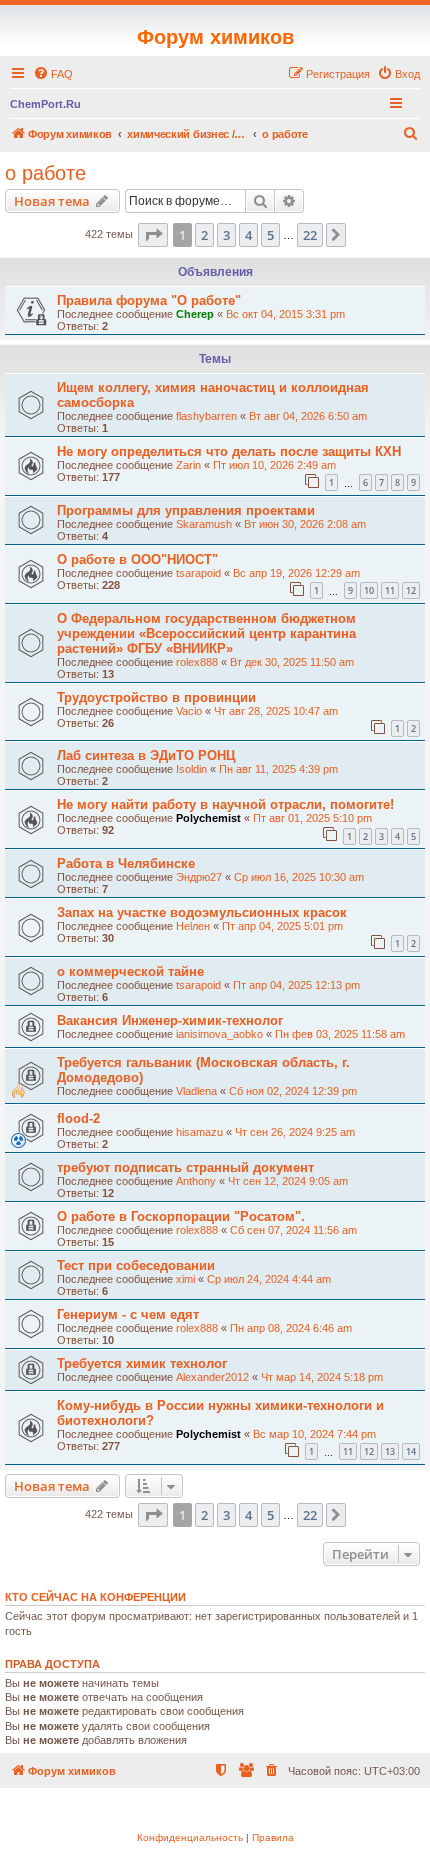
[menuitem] (53, 74)
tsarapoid (198, 573)
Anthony (196, 1181)
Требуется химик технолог (142, 1363)
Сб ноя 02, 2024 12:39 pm (293, 1091)
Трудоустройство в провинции (156, 697)
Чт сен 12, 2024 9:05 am (288, 1181)
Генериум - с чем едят (128, 1314)
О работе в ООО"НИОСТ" (137, 559)
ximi (185, 1279)
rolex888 (197, 662)
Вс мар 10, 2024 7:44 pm (314, 1434)
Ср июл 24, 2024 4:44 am (269, 1279)
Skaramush (204, 524)
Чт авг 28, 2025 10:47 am (276, 711)
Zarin (188, 465)
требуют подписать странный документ (185, 1167)
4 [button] (248, 235)
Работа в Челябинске (126, 863)
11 (390, 590)
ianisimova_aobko (219, 1034)
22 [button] (310, 235)
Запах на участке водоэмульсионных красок (202, 912)
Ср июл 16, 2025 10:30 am (299, 877)
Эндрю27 (199, 877)
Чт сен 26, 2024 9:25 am (295, 1132)
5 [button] (270, 235)
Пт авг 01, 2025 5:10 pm (312, 818)
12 (411, 590)
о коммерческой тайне (130, 971)
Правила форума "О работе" (149, 300)
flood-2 (78, 1118)
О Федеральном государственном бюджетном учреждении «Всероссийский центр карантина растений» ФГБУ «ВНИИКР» (206, 633)
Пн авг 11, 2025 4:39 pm (278, 769)
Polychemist (208, 818)
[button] (153, 235)
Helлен (193, 926)
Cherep (195, 314)
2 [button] (204, 235)
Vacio (189, 711)
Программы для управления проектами (186, 510)
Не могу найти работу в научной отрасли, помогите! (225, 804)
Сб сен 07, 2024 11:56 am (293, 1230)
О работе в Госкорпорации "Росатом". (181, 1216)
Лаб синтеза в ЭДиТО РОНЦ (146, 755)
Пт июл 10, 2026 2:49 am (274, 465)
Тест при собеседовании (136, 1265)
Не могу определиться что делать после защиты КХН (229, 451)
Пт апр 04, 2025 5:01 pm (282, 926)
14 (411, 1451)
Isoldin (191, 769)
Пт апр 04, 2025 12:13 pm (296, 985)
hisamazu (199, 1132)
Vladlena (196, 1091)
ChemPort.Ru (45, 104)
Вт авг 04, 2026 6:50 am (308, 416)
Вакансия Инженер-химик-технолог (170, 1020)
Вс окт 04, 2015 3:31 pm (285, 314)
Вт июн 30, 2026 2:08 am (305, 524)
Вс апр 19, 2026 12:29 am (296, 573)
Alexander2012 (212, 1377)
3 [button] (226, 235)
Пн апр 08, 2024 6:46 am (291, 1328)
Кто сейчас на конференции (95, 1597)
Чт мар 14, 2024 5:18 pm (322, 1377)
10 (369, 590)
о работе (45, 173)
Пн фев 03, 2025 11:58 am (340, 1034)
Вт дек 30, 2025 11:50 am (292, 662)
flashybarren (206, 416)
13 (390, 1451)
